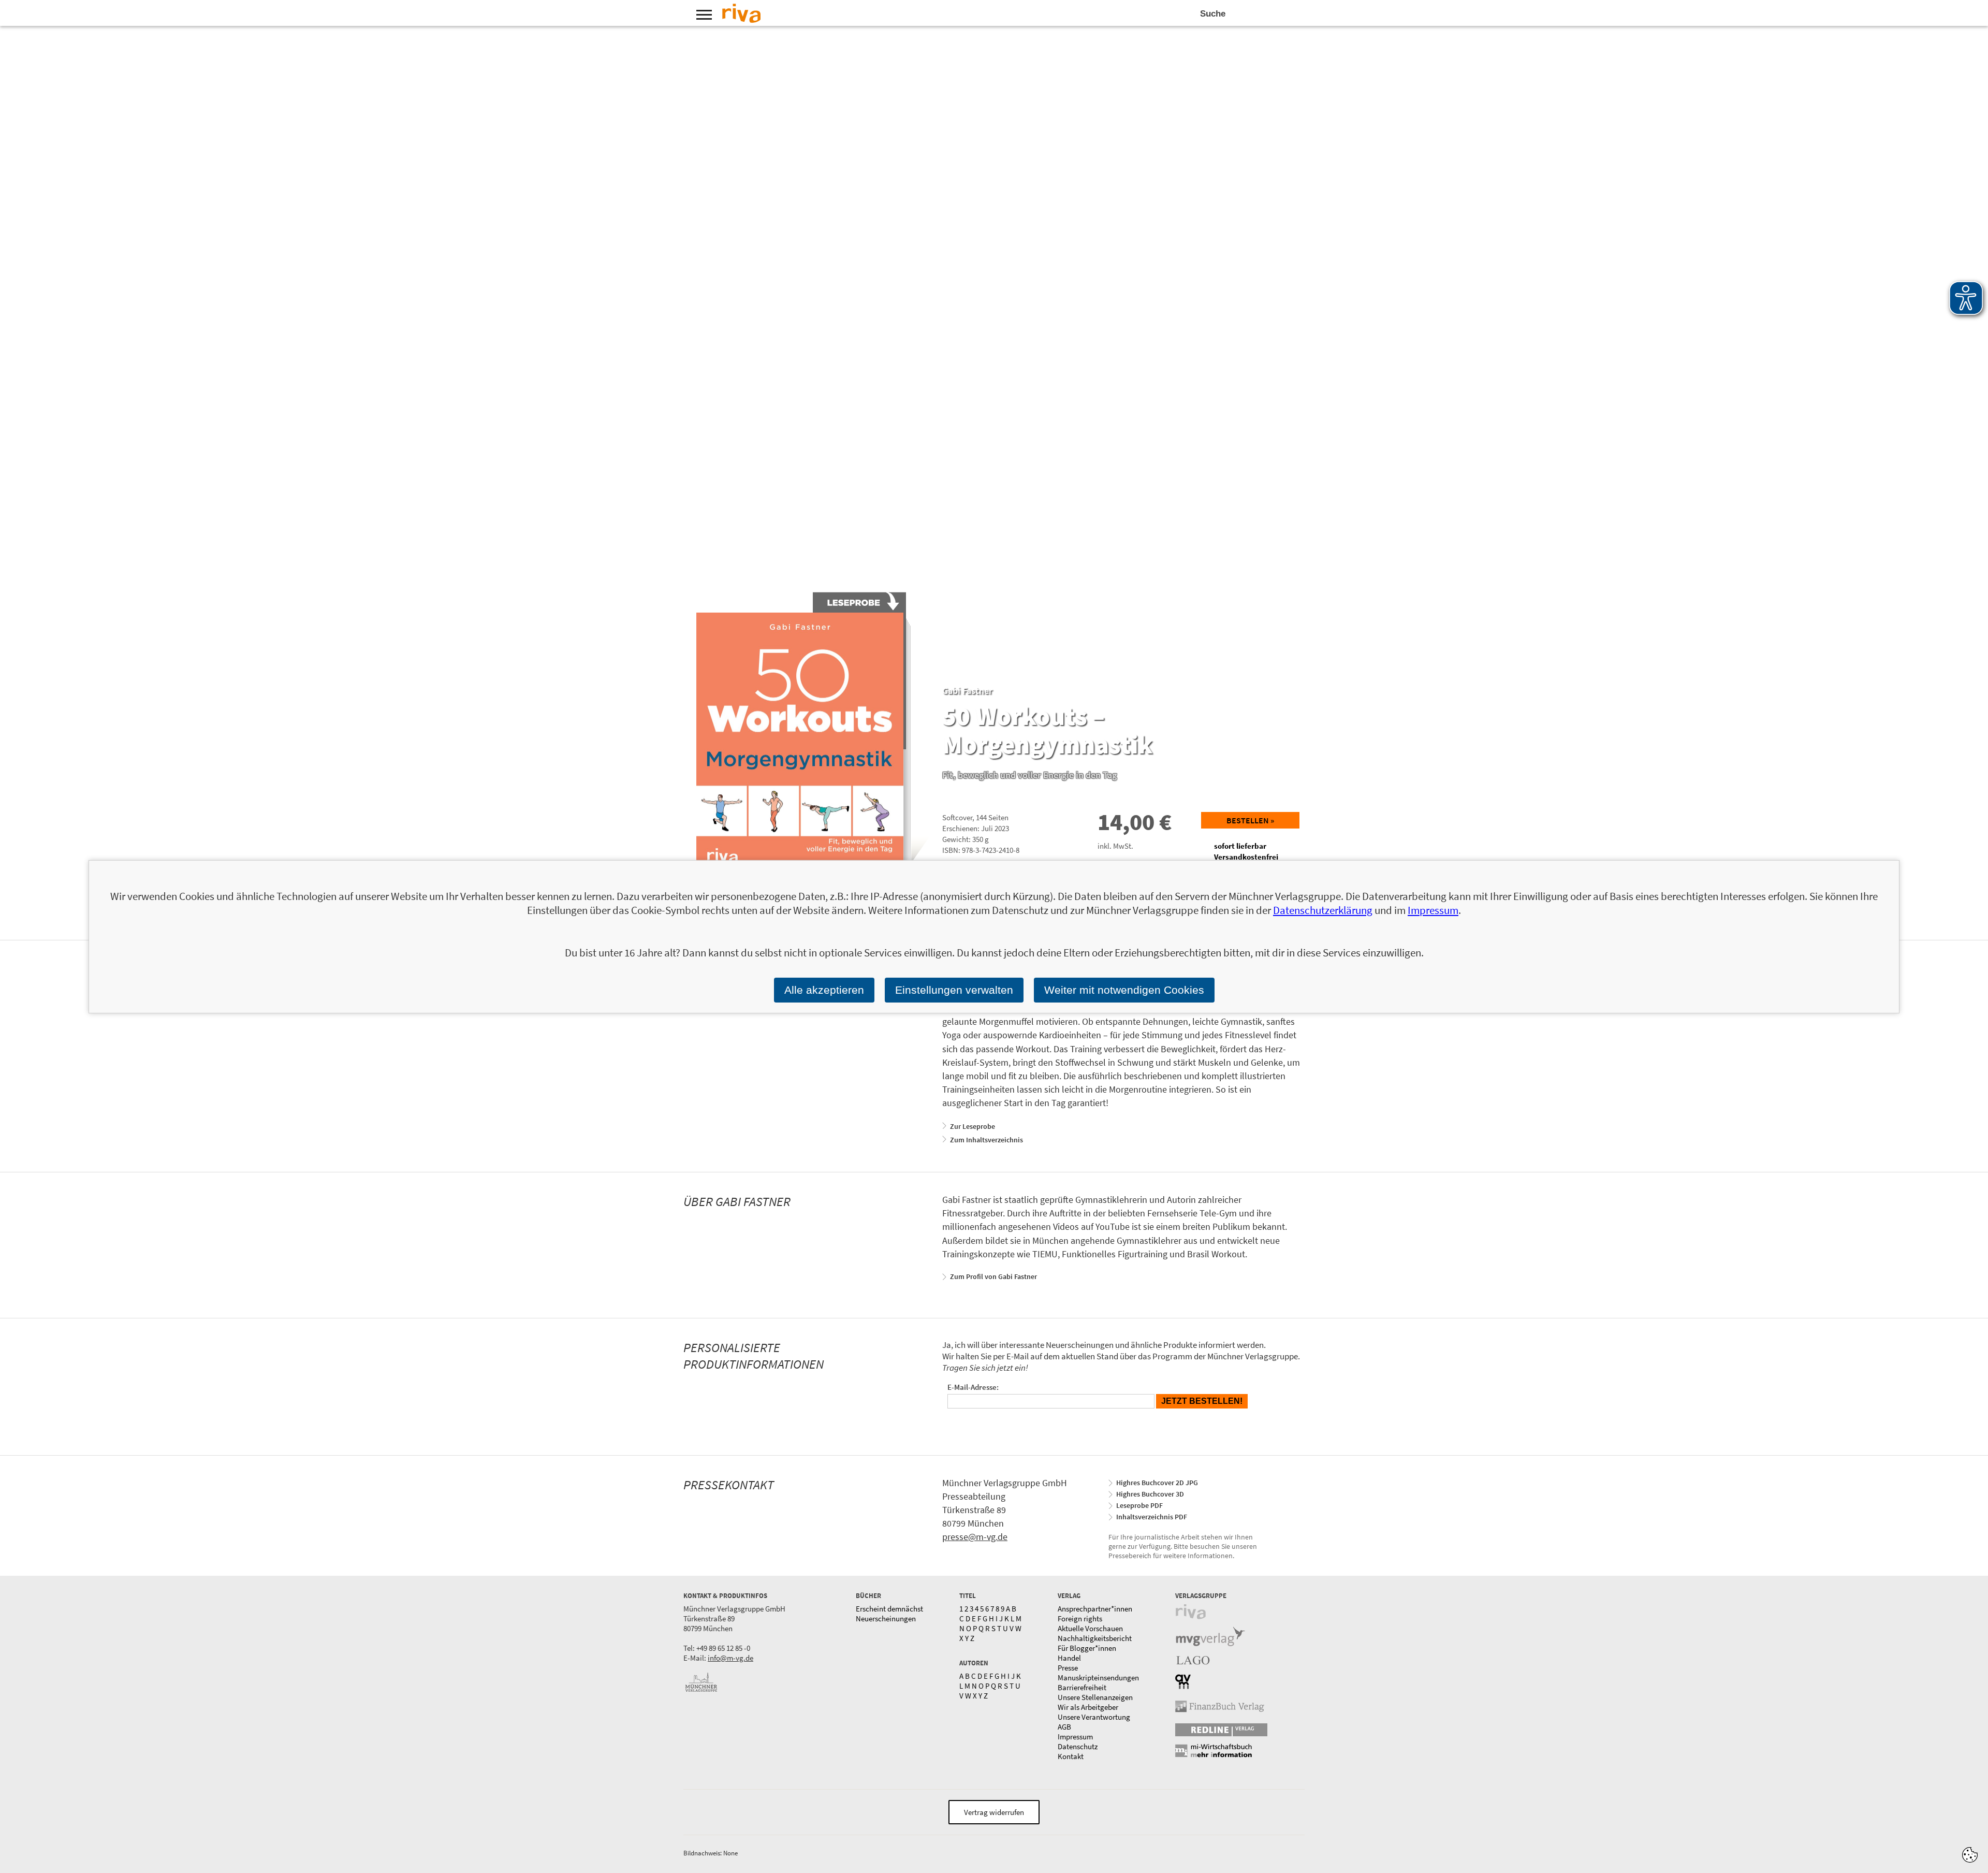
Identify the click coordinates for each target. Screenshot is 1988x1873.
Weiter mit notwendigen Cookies (1124, 990)
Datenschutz (1078, 1746)
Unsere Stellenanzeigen (1095, 1697)
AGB (1064, 1727)
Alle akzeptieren (824, 990)
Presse (1068, 1668)
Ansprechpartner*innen (1095, 1609)
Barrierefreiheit (1082, 1687)
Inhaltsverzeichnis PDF (1152, 1517)
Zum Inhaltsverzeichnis (986, 1140)
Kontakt (1071, 1756)
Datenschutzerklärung (1323, 910)
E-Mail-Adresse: (973, 1387)
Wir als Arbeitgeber (1088, 1707)
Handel (1069, 1658)
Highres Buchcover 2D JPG (1157, 1483)
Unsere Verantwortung (1094, 1717)
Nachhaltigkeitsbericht (1095, 1638)
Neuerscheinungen (886, 1618)
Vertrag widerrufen (994, 1812)
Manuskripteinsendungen (1098, 1678)
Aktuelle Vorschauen (1090, 1628)
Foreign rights (1080, 1618)
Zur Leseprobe (973, 1126)
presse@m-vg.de (975, 1537)
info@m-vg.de (730, 1658)
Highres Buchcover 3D (1150, 1494)
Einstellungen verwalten (954, 990)
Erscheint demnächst (889, 1609)
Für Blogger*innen (1087, 1648)
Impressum (1075, 1737)
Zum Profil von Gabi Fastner (993, 1276)
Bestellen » (1250, 820)
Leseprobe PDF (1139, 1505)
